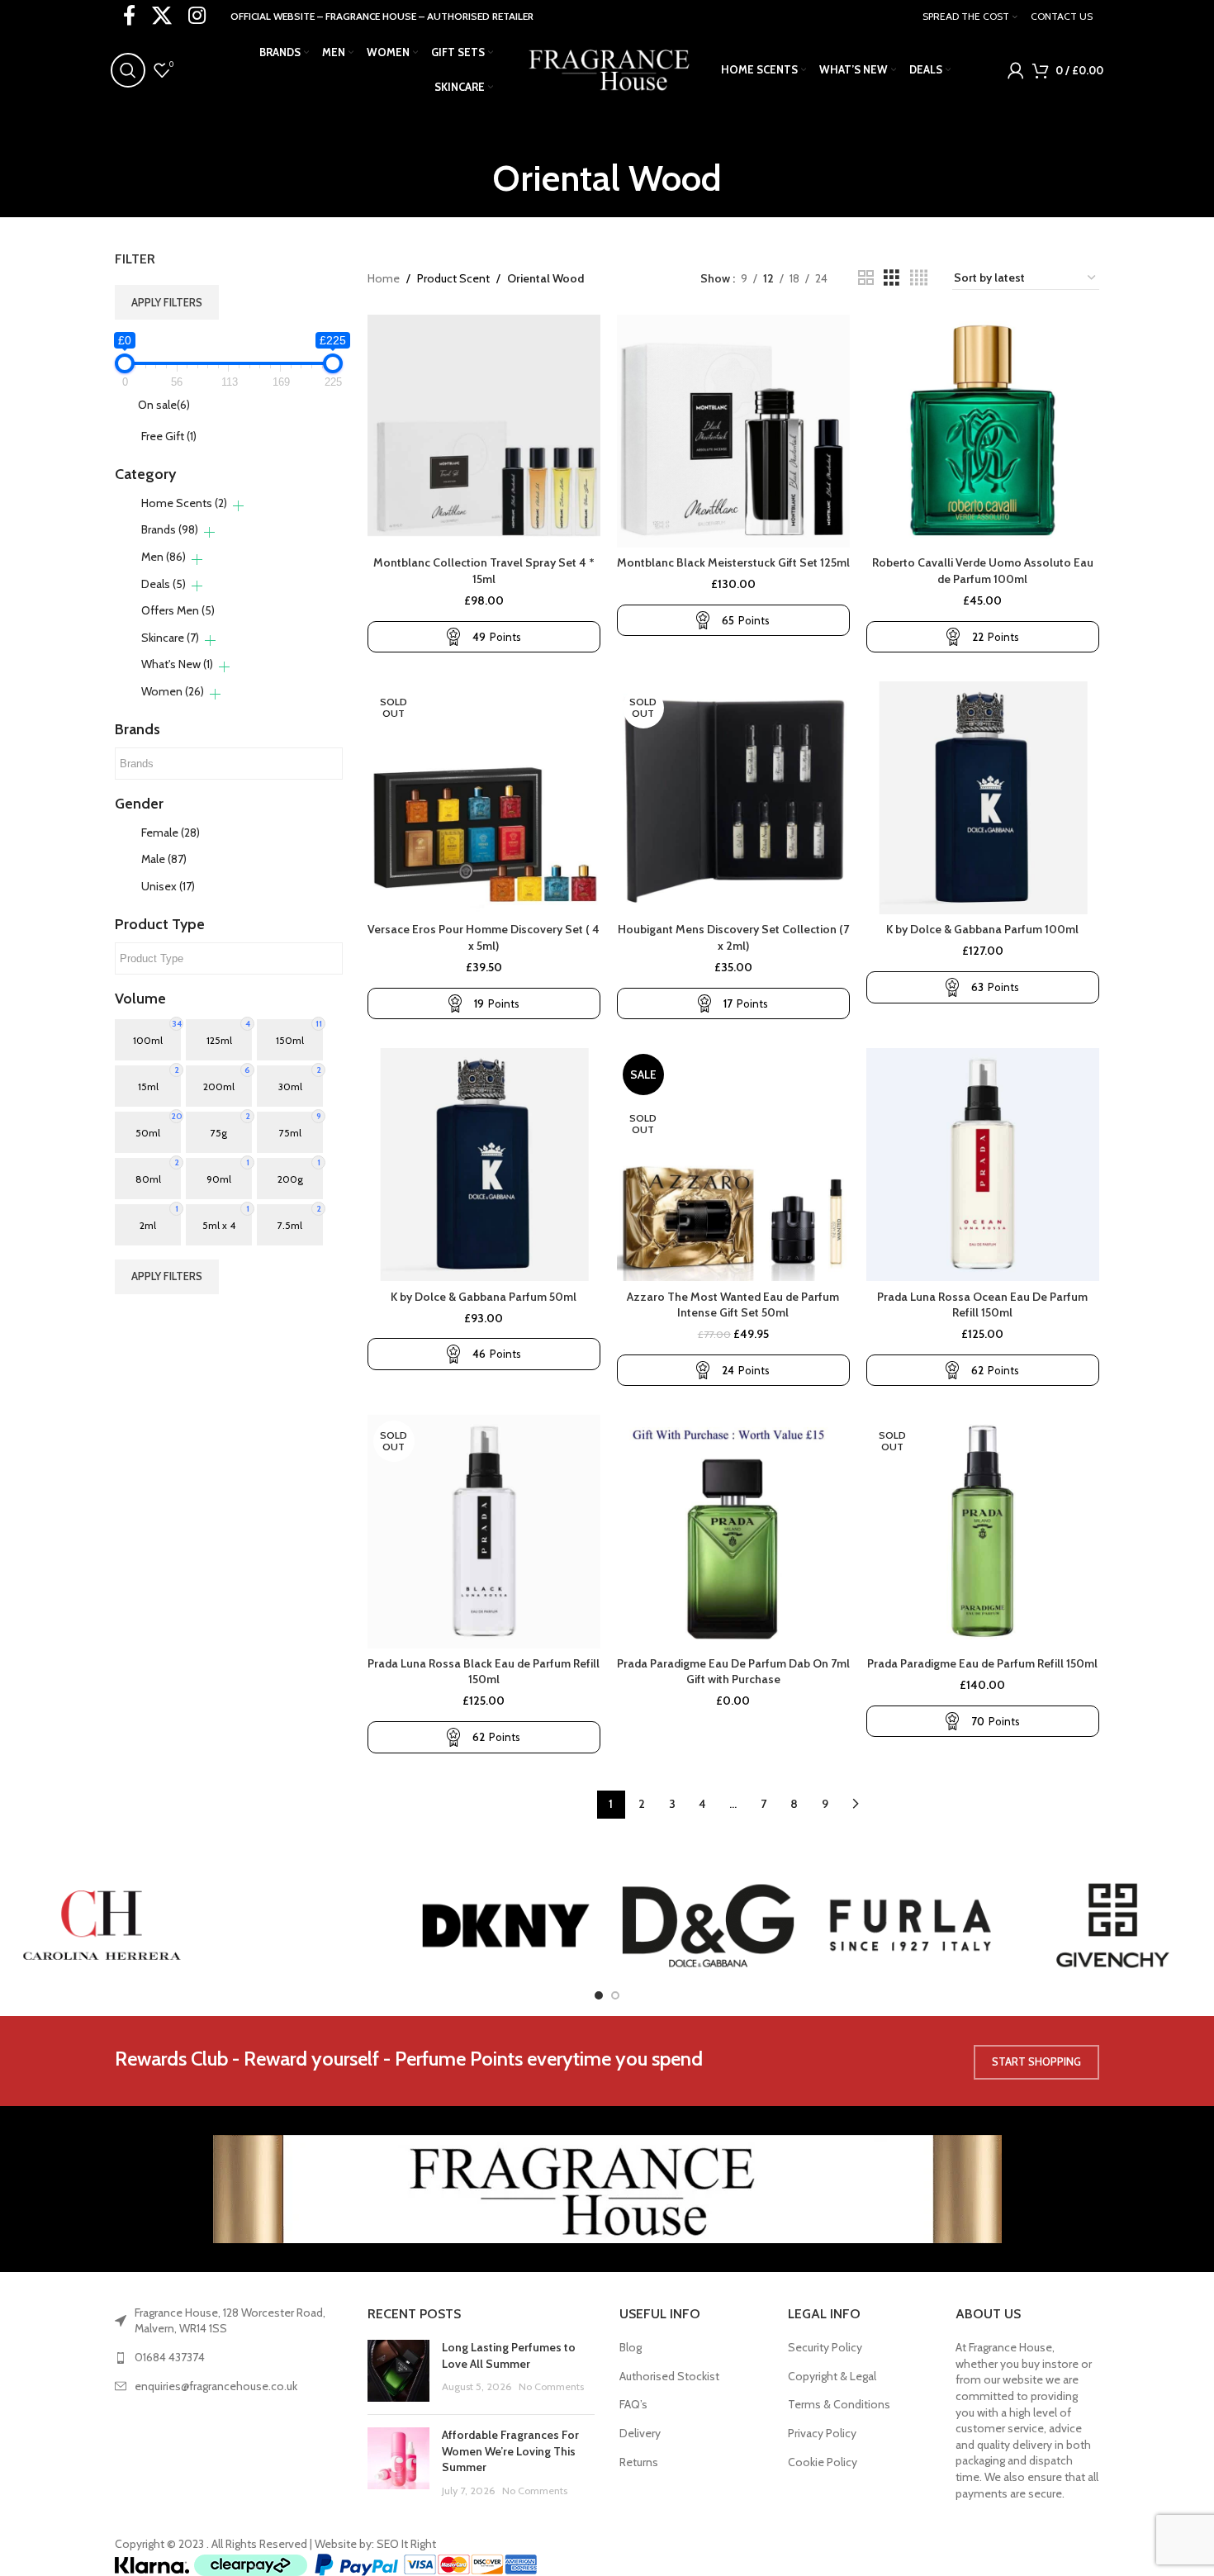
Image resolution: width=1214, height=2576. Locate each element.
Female (171, 833)
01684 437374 (170, 2357)
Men (164, 557)
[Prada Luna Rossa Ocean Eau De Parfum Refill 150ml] (983, 1165)
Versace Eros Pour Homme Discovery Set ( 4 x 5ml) (484, 937)
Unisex (168, 886)
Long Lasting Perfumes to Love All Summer (509, 2355)
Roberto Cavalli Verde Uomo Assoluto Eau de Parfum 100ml (983, 571)
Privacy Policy (822, 2433)
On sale (164, 405)
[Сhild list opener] (238, 506)
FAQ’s (633, 2404)
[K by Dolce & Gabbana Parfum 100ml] (983, 798)
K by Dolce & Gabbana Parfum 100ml (982, 929)
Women (173, 691)
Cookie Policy (823, 2462)
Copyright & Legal (832, 2376)
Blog (631, 2347)
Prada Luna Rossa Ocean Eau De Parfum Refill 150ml (982, 1305)
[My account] (1016, 70)
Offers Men (178, 610)
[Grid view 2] (866, 278)
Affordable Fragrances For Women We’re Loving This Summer (510, 2451)
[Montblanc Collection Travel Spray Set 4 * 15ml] (484, 431)
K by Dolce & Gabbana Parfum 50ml (484, 1297)
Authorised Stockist (669, 2376)
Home (384, 278)
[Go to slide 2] (615, 1995)
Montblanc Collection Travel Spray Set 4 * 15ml (484, 571)
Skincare (170, 638)
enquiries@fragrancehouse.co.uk (216, 2386)
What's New (177, 664)
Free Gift (169, 436)
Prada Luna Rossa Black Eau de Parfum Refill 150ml (484, 1672)
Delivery (640, 2433)
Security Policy (825, 2347)
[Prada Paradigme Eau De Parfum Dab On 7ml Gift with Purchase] (733, 1531)
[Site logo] (607, 69)
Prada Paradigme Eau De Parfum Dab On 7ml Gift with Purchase (733, 1672)
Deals (164, 584)
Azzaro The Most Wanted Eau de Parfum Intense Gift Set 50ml (733, 1305)
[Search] (128, 70)
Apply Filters (167, 302)
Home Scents (184, 503)
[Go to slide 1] (599, 1995)
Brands (170, 529)
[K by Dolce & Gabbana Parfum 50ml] (484, 1165)
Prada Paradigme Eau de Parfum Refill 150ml (982, 1663)
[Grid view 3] (892, 278)
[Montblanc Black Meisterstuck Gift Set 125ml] (733, 431)
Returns (639, 2462)
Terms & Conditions (839, 2404)
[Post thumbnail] (398, 2371)
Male (164, 859)
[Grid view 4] (919, 278)
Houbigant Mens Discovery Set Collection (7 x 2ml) (733, 937)
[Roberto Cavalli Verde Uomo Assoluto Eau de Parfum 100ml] (983, 431)
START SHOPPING (1036, 2061)
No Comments (551, 2386)
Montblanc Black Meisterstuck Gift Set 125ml (733, 562)
